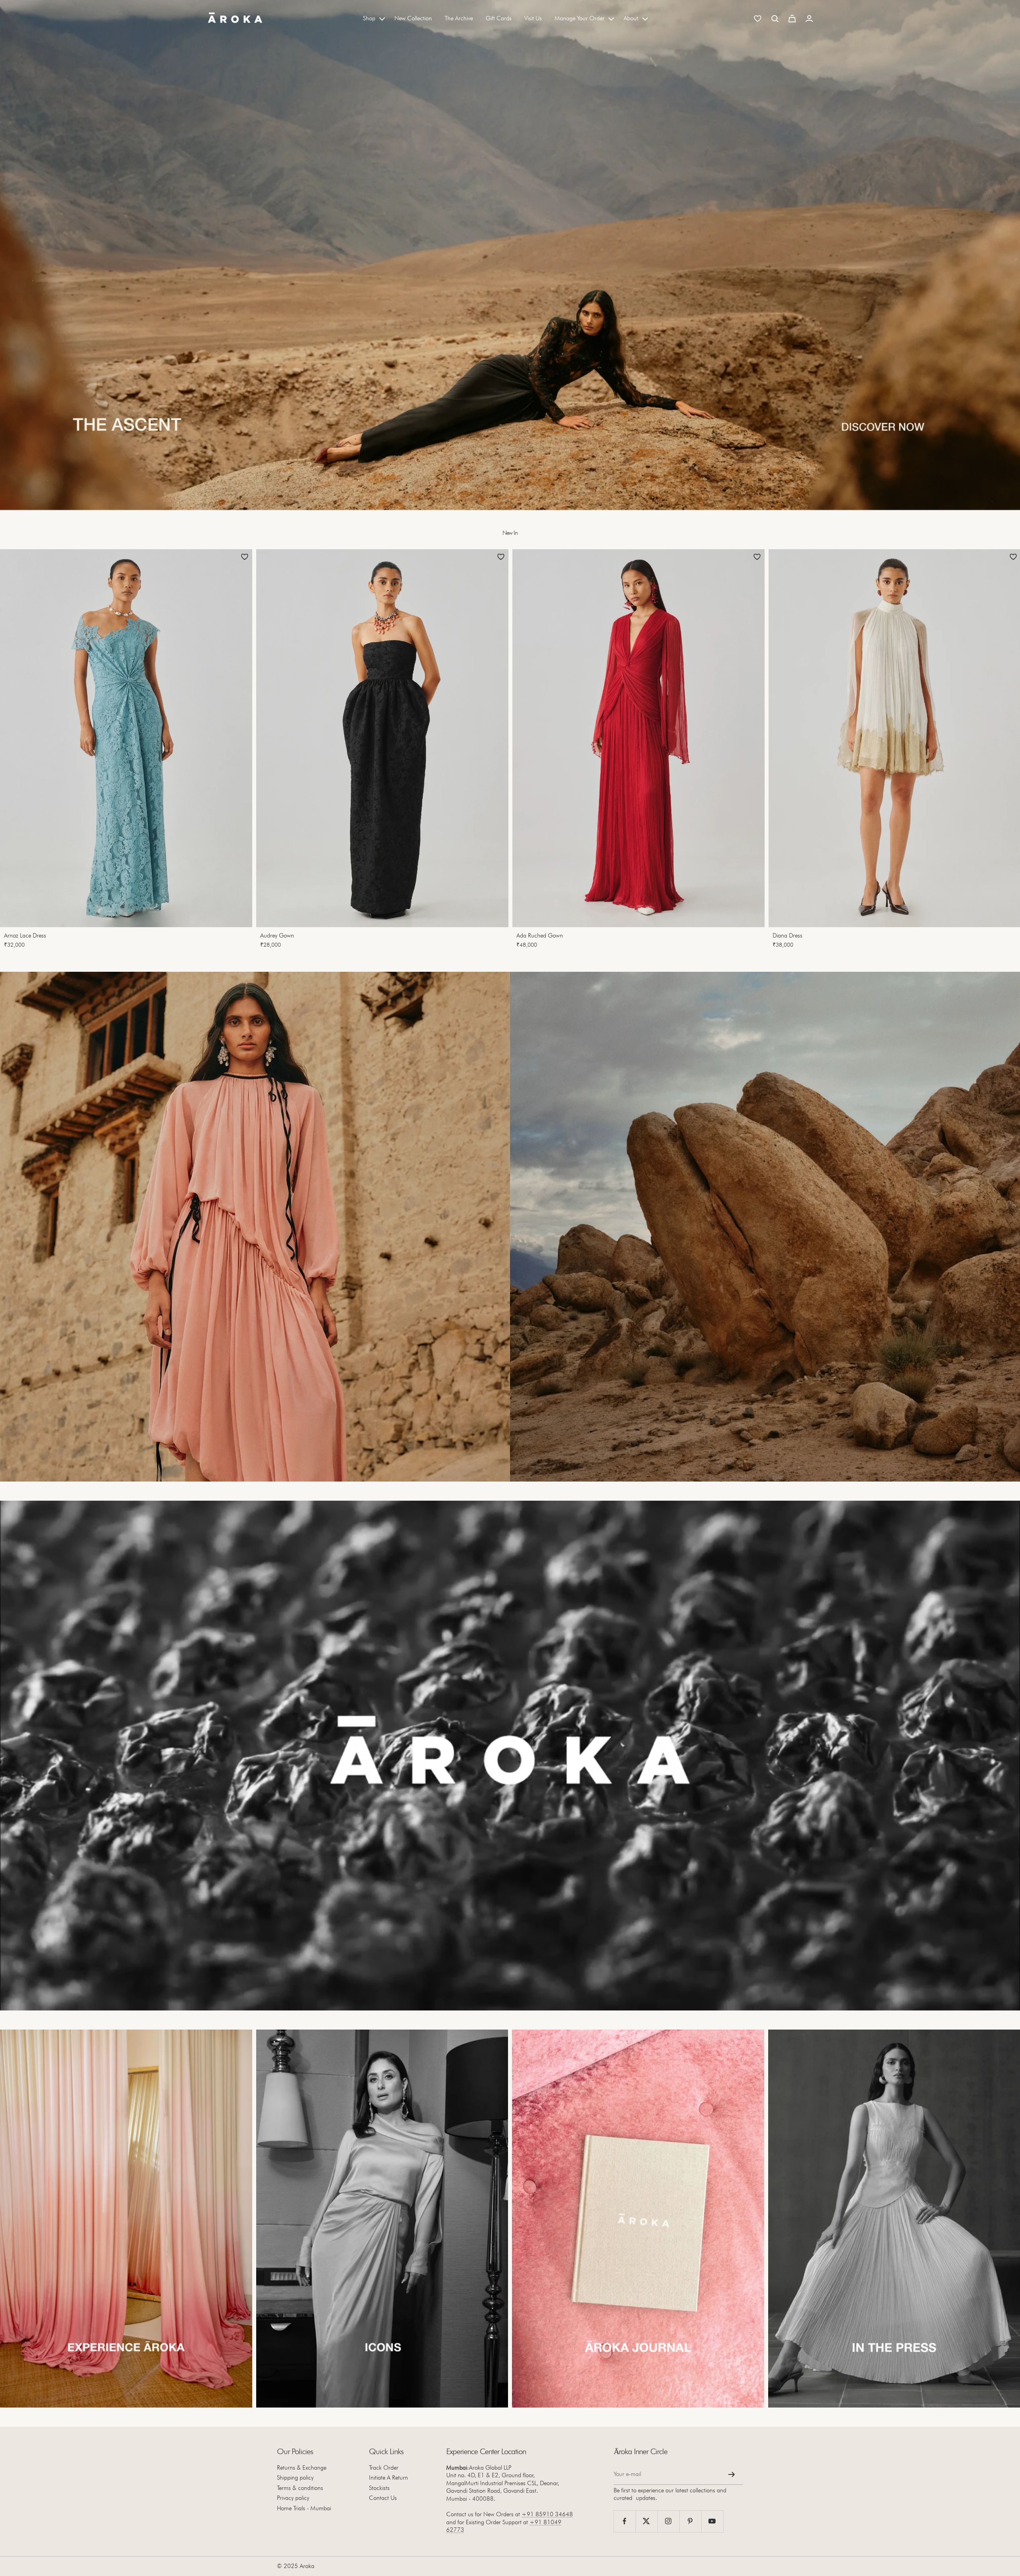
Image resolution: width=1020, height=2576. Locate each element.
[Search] (775, 19)
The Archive (459, 18)
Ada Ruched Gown (540, 936)
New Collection (413, 18)
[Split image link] (255, 1227)
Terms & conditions (300, 2488)
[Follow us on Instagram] (668, 2521)
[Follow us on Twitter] (646, 2521)
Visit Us (533, 18)
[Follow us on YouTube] (712, 2521)
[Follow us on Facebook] (625, 2521)
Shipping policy (295, 2478)
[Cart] (792, 19)
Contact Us (383, 2498)
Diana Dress (788, 936)
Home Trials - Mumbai (304, 2508)
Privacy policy (293, 2498)
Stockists (379, 2488)
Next (1002, 751)
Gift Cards (499, 18)
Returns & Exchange (302, 2468)
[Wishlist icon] (758, 19)
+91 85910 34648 (547, 2514)
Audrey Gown (277, 936)
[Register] (732, 2474)
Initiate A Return (388, 2478)
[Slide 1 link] (510, 255)
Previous (14, 751)
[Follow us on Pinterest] (690, 2521)
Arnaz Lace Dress (25, 936)
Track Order (384, 2468)
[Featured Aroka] (126, 2219)
